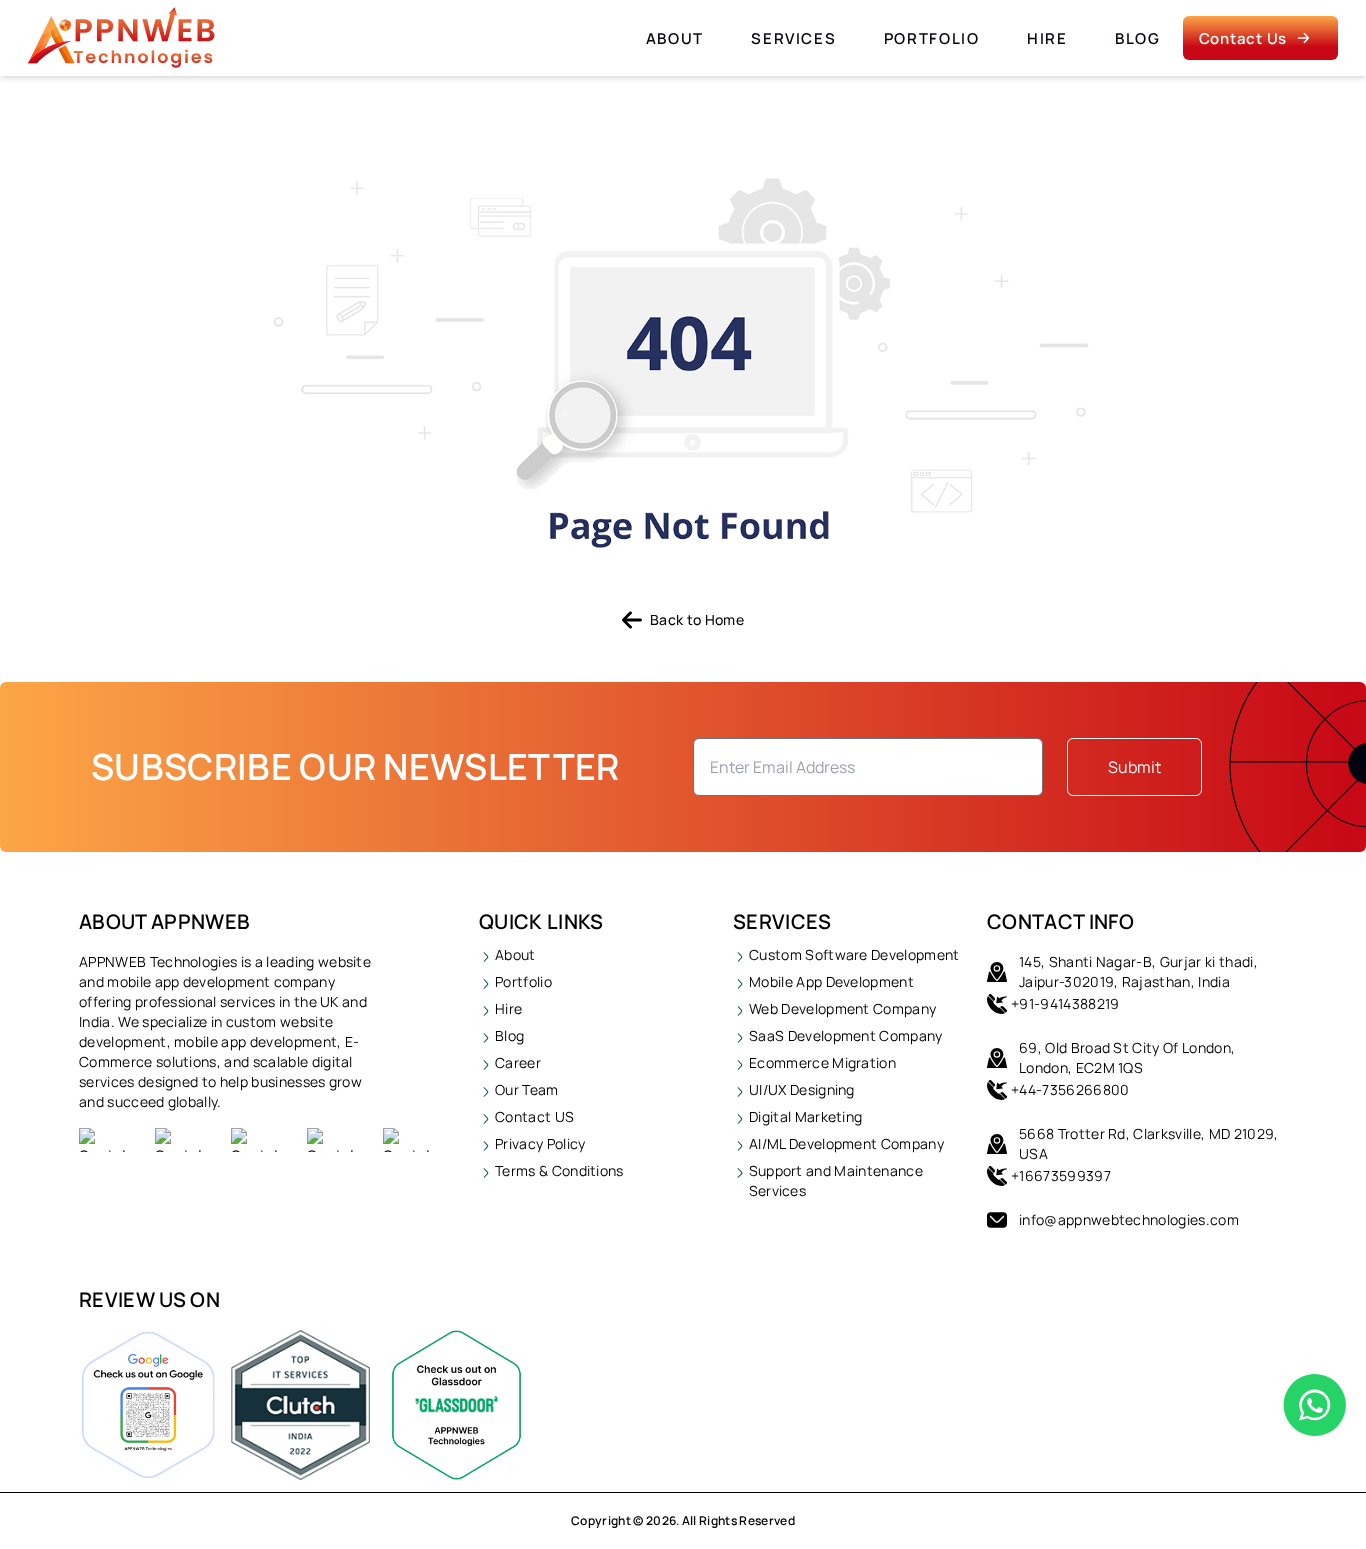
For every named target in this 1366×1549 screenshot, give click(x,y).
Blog (1138, 38)
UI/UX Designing (802, 1089)
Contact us (1243, 38)
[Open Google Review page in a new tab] (148, 1405)
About (675, 38)
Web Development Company (842, 1008)
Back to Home (697, 619)
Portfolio (932, 38)
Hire (1047, 38)
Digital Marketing (805, 1116)
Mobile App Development (831, 981)
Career (518, 1062)
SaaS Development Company (846, 1035)
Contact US (534, 1116)
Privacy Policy (540, 1143)
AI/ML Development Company (846, 1143)
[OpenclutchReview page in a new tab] (301, 1405)
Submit (1134, 767)
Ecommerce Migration (822, 1062)
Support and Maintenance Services (836, 1180)
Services (793, 38)
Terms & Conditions (559, 1170)
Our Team (527, 1089)
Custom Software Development (854, 954)
